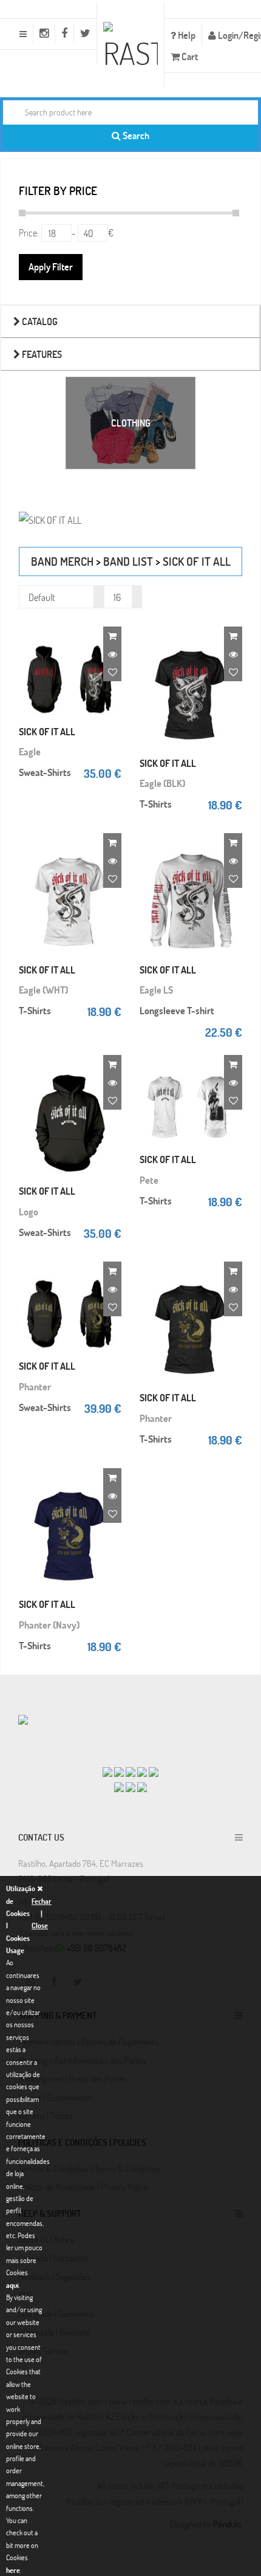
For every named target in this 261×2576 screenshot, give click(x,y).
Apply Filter (51, 266)
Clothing (131, 423)
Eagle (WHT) (43, 990)
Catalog (39, 321)
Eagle (30, 751)
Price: (29, 232)
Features (41, 354)
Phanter (35, 1386)
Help (186, 35)
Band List (128, 561)
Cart (189, 56)
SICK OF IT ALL (197, 561)
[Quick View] (112, 654)
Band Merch (62, 561)
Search (135, 135)
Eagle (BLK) (162, 783)
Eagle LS (156, 990)
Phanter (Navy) (49, 1625)
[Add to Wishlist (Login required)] (112, 672)
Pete (149, 1180)
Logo (29, 1211)
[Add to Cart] (112, 636)
